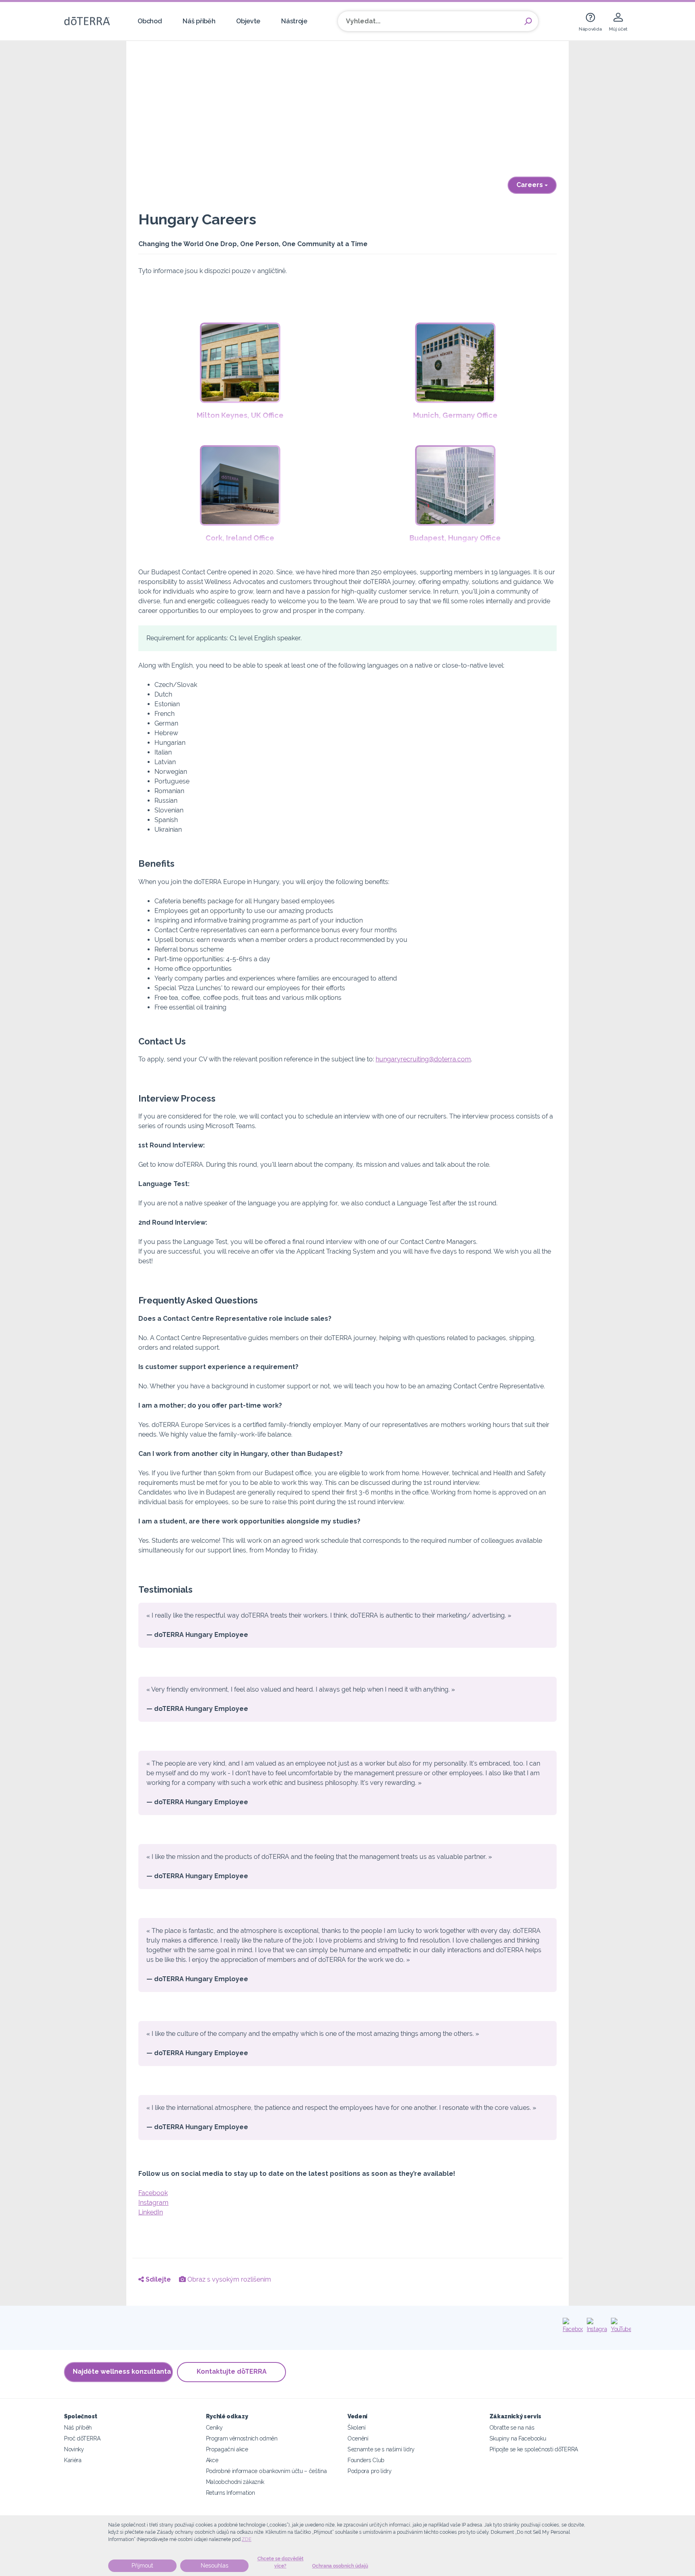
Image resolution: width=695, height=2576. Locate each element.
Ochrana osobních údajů (340, 2566)
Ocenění (358, 2438)
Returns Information (230, 2493)
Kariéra (73, 2460)
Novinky (74, 2449)
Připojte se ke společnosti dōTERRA (534, 2449)
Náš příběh (199, 21)
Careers (531, 185)
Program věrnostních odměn (242, 2438)
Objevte (248, 21)
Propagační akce (227, 2449)
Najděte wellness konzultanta (122, 2371)
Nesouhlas (215, 2566)
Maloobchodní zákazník (235, 2482)
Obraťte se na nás (512, 2427)
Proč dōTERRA (82, 2438)
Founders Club (366, 2460)
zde (247, 2539)
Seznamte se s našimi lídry (381, 2449)
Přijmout (142, 2566)
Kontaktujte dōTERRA (232, 2371)
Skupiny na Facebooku (518, 2438)
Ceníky (214, 2427)
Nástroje (294, 21)
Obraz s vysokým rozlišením (228, 2279)
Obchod (150, 21)
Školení (357, 2427)
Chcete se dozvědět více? (281, 2562)
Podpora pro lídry (370, 2471)
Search (528, 21)
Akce (212, 2460)
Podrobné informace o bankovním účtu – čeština (266, 2471)
